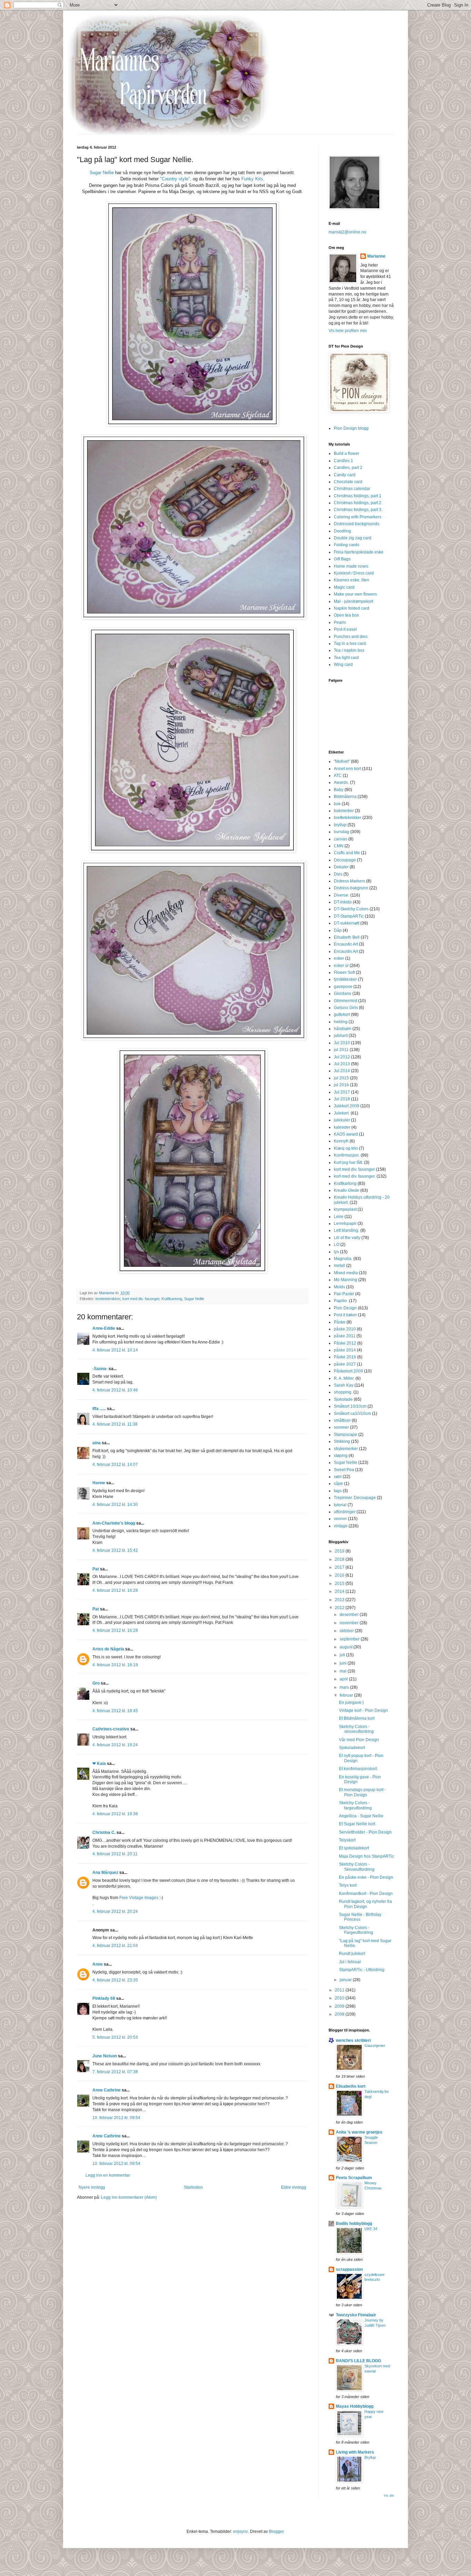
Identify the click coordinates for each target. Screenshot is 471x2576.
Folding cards (347, 545)
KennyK (341, 1141)
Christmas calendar (352, 489)
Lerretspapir (345, 1224)
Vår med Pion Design (359, 1740)
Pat (96, 1569)
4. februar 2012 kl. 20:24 (115, 1911)
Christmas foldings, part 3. (358, 510)
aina (97, 1443)
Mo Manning (345, 1280)
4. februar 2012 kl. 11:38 (115, 1424)
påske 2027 (345, 1364)
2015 (340, 1584)
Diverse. (342, 895)
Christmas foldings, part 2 (358, 503)
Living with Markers (355, 2452)
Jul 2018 (342, 1099)
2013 (340, 1600)
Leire (339, 1217)
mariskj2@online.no (347, 232)
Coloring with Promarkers (358, 517)
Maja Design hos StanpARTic (367, 1856)
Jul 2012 (342, 1057)
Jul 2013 (342, 1064)
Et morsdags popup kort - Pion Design (362, 1792)
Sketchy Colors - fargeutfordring (355, 1805)
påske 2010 (345, 1329)
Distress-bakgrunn (351, 888)
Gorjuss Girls (346, 1008)
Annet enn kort (347, 769)
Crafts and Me (347, 853)
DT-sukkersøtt (347, 923)
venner (340, 1519)
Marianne (376, 256)
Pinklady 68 (104, 1998)
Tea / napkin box (349, 650)
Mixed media (346, 1273)
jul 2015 (341, 1078)
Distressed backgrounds (357, 524)
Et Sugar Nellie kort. (358, 1824)
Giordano (343, 994)
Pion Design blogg (351, 428)
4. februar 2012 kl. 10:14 (115, 1350)
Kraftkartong (172, 1299)
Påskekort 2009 (348, 1371)
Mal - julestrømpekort (353, 601)
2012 (340, 1608)
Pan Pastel (344, 1294)
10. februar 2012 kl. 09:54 (116, 2118)
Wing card (343, 665)
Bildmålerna (345, 797)
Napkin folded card (352, 608)
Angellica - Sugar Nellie (361, 1816)
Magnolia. (343, 1259)
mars (345, 1687)
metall (339, 1266)
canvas (340, 839)
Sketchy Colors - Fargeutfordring (356, 1930)
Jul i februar (350, 1962)
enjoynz (240, 2532)
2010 (340, 1998)
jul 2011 (341, 1050)
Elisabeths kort (351, 2086)
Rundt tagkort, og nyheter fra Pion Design (365, 1904)
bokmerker (344, 811)
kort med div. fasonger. (355, 1176)
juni (344, 1663)
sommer (341, 1427)
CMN (339, 846)
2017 (340, 1567)
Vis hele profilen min (348, 331)
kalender (342, 1127)
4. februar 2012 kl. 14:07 (115, 1465)
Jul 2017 (342, 1092)
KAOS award (346, 1134)
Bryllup (370, 2457)
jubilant (341, 1036)
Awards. (341, 782)
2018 (340, 1559)
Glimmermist (345, 1001)
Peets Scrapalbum (354, 2178)
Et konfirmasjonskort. (358, 1769)
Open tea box (346, 615)
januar (346, 1980)
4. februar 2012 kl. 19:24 (115, 1745)
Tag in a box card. (350, 643)
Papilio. (341, 1301)
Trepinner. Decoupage (355, 1498)
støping (341, 1456)
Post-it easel (345, 629)
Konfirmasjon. (347, 1155)
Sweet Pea (344, 1470)
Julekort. (342, 1113)
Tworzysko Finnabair (356, 2315)
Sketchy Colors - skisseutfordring (356, 1729)
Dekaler (341, 867)
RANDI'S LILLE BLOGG (358, 2361)
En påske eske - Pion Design (366, 1877)
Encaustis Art (346, 951)
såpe (338, 1484)
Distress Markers (349, 881)
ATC (338, 776)
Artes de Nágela (108, 1649)
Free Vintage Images (139, 1898)
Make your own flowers (355, 594)
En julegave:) (351, 1703)
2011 (340, 1990)
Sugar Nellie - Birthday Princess (360, 1917)
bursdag (342, 832)
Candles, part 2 (348, 468)
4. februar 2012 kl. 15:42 (115, 1550)
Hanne (99, 1483)
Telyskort (347, 1840)
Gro (96, 1683)
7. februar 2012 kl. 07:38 (115, 2072)
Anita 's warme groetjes (359, 2132)
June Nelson (105, 2056)
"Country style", (176, 179)
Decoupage (345, 860)
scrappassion (349, 2269)
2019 (340, 1551)
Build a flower (347, 453)
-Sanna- (100, 1369)
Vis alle (389, 2496)
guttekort (342, 1015)
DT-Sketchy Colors (351, 909)
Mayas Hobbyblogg (355, 2406)
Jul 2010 (342, 1043)
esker (339, 958)
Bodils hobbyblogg (354, 2224)
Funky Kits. (253, 179)
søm (338, 1477)
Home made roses (351, 566)
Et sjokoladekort (354, 1848)
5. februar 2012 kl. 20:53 (115, 2037)
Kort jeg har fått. (348, 1162)
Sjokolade (343, 1399)
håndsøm (343, 1029)
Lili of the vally (347, 1238)
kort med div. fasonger (141, 1299)
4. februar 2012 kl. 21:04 (115, 1946)
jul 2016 (341, 1085)
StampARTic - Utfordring (362, 1970)
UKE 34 (371, 2229)
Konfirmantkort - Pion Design (366, 1894)
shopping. (343, 1392)
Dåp (338, 930)
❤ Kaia (99, 1764)
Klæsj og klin (346, 1148)
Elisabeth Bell (347, 937)
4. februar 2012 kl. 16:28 (115, 1590)
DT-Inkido (343, 902)
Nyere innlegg (92, 2187)
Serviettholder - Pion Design (365, 1832)
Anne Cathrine (107, 2090)
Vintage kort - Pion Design (363, 1710)
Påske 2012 (345, 1343)
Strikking (342, 1441)
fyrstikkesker (345, 979)
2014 (340, 1591)
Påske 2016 (345, 1357)
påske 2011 (345, 1336)
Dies (338, 874)
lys (336, 1252)
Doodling (342, 531)
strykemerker (346, 1449)
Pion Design (345, 1308)
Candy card (345, 475)
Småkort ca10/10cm (352, 1414)
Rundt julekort (352, 1954)
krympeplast (345, 1209)
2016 (340, 1575)
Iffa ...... (99, 1409)
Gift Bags (342, 559)
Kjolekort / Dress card (354, 573)
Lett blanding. (347, 1230)
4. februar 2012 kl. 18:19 (115, 1665)
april (344, 1679)
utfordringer (345, 1512)
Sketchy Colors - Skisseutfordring (357, 1867)
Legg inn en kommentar (108, 2175)
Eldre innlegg (294, 2187)
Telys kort (348, 1885)
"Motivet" (342, 761)
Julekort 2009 (347, 1106)
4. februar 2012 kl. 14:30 (115, 1505)
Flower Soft (344, 972)
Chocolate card (348, 482)
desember (350, 1615)
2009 (340, 2006)
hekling (341, 1022)
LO (337, 1245)
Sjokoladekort (352, 1748)
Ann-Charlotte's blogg (114, 1523)
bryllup (340, 825)
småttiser (342, 1420)
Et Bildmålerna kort (357, 1718)
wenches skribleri (353, 2040)
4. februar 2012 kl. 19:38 (115, 1814)
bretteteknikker (108, 1299)
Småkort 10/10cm (350, 1406)
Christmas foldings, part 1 (358, 496)
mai (344, 1671)
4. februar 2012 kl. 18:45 (115, 1711)
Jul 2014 (342, 1071)
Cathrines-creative (111, 1729)
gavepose (343, 987)
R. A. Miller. (344, 1378)
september (350, 1639)
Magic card (344, 587)
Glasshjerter (375, 2046)
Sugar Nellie (102, 173)
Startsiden (193, 2187)
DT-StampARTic (349, 916)
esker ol (341, 966)
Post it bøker (345, 1315)
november (350, 1623)
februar (347, 1695)
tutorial (340, 1505)
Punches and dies (351, 637)
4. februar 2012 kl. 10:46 (115, 1390)
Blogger (276, 2532)
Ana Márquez (105, 1873)
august (347, 1647)
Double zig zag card (353, 538)
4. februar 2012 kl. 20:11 (115, 1854)
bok (337, 804)
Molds (339, 1287)
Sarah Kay (344, 1385)
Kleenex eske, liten (352, 580)
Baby (339, 790)
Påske (340, 1322)
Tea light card (346, 658)
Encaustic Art (346, 944)
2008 (340, 2014)
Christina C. (104, 1833)
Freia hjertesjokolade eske (359, 552)
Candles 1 (343, 461)
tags (338, 1491)
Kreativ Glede (347, 1190)
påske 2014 (345, 1350)
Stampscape (345, 1435)
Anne (98, 1964)
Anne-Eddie (104, 1328)
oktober (347, 1631)
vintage (341, 1526)
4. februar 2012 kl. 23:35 (115, 1980)
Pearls (340, 622)
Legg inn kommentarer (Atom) (129, 2197)
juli (343, 1655)
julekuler (342, 1120)
